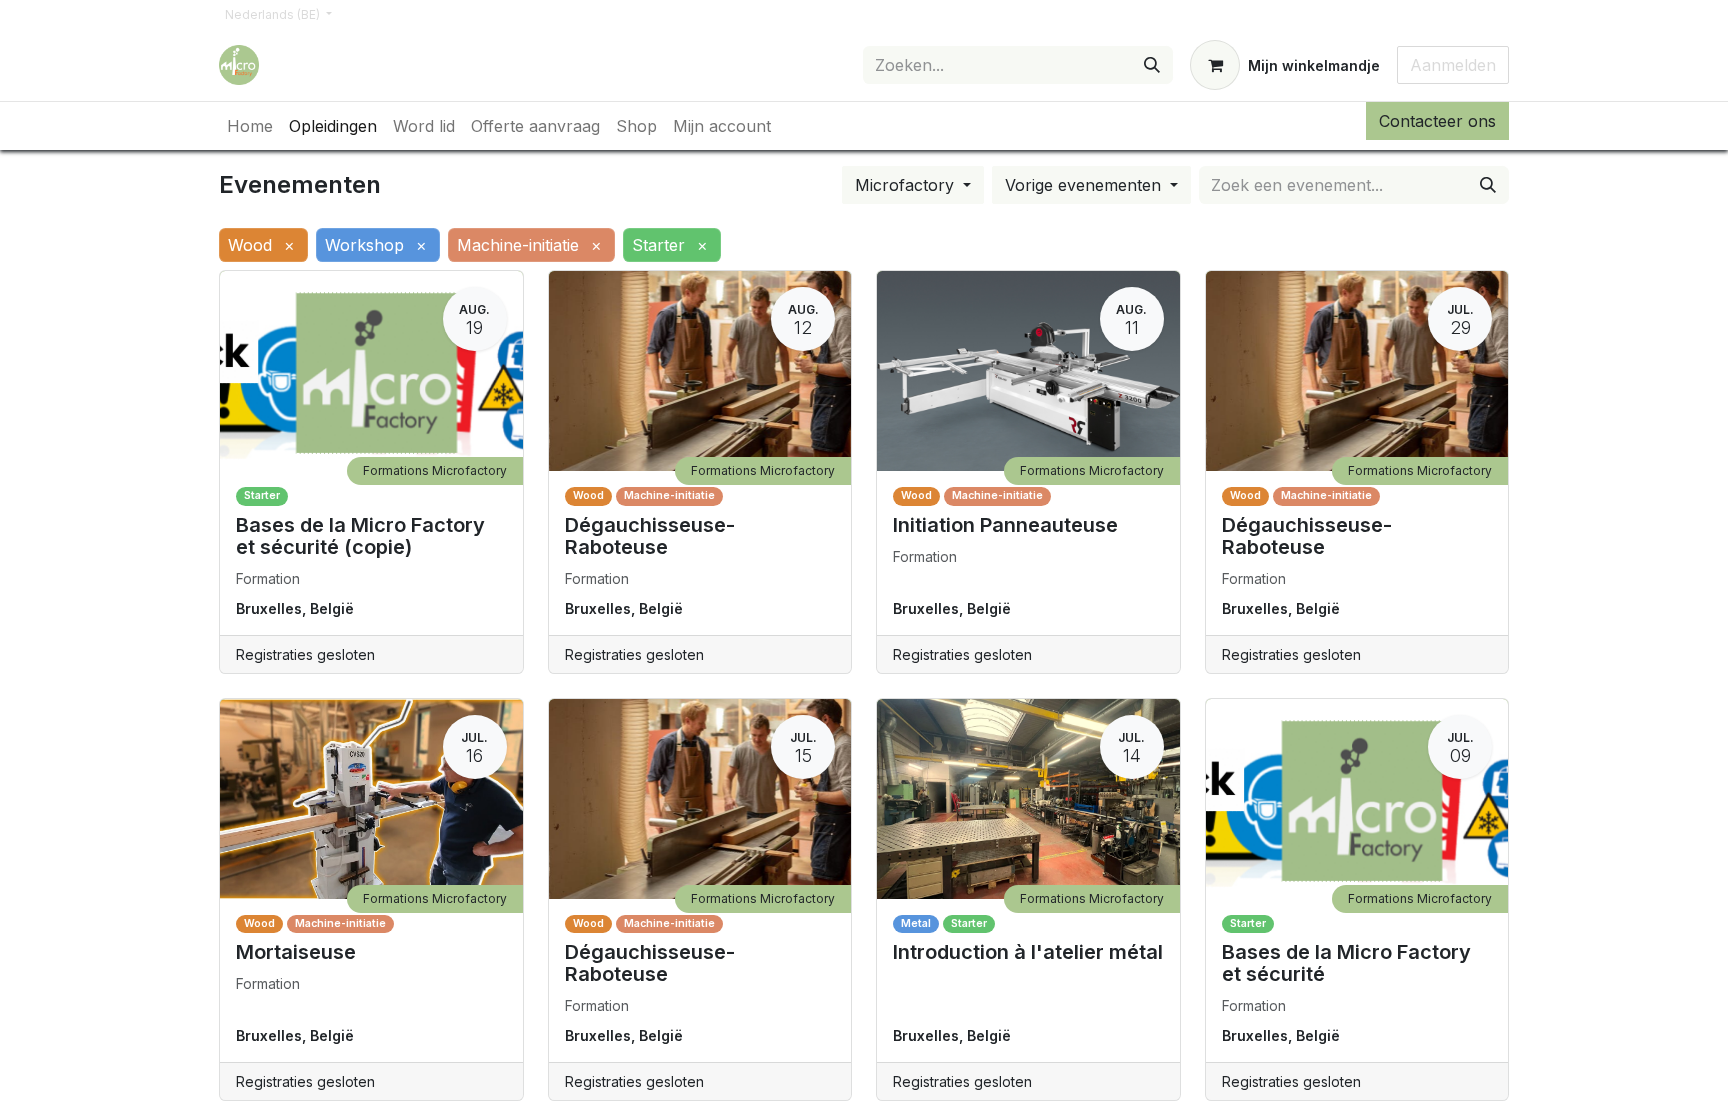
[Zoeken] (1152, 65)
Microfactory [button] (907, 185)
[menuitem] (250, 126)
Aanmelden (1453, 65)
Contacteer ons (1437, 121)
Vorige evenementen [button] (1085, 185)
